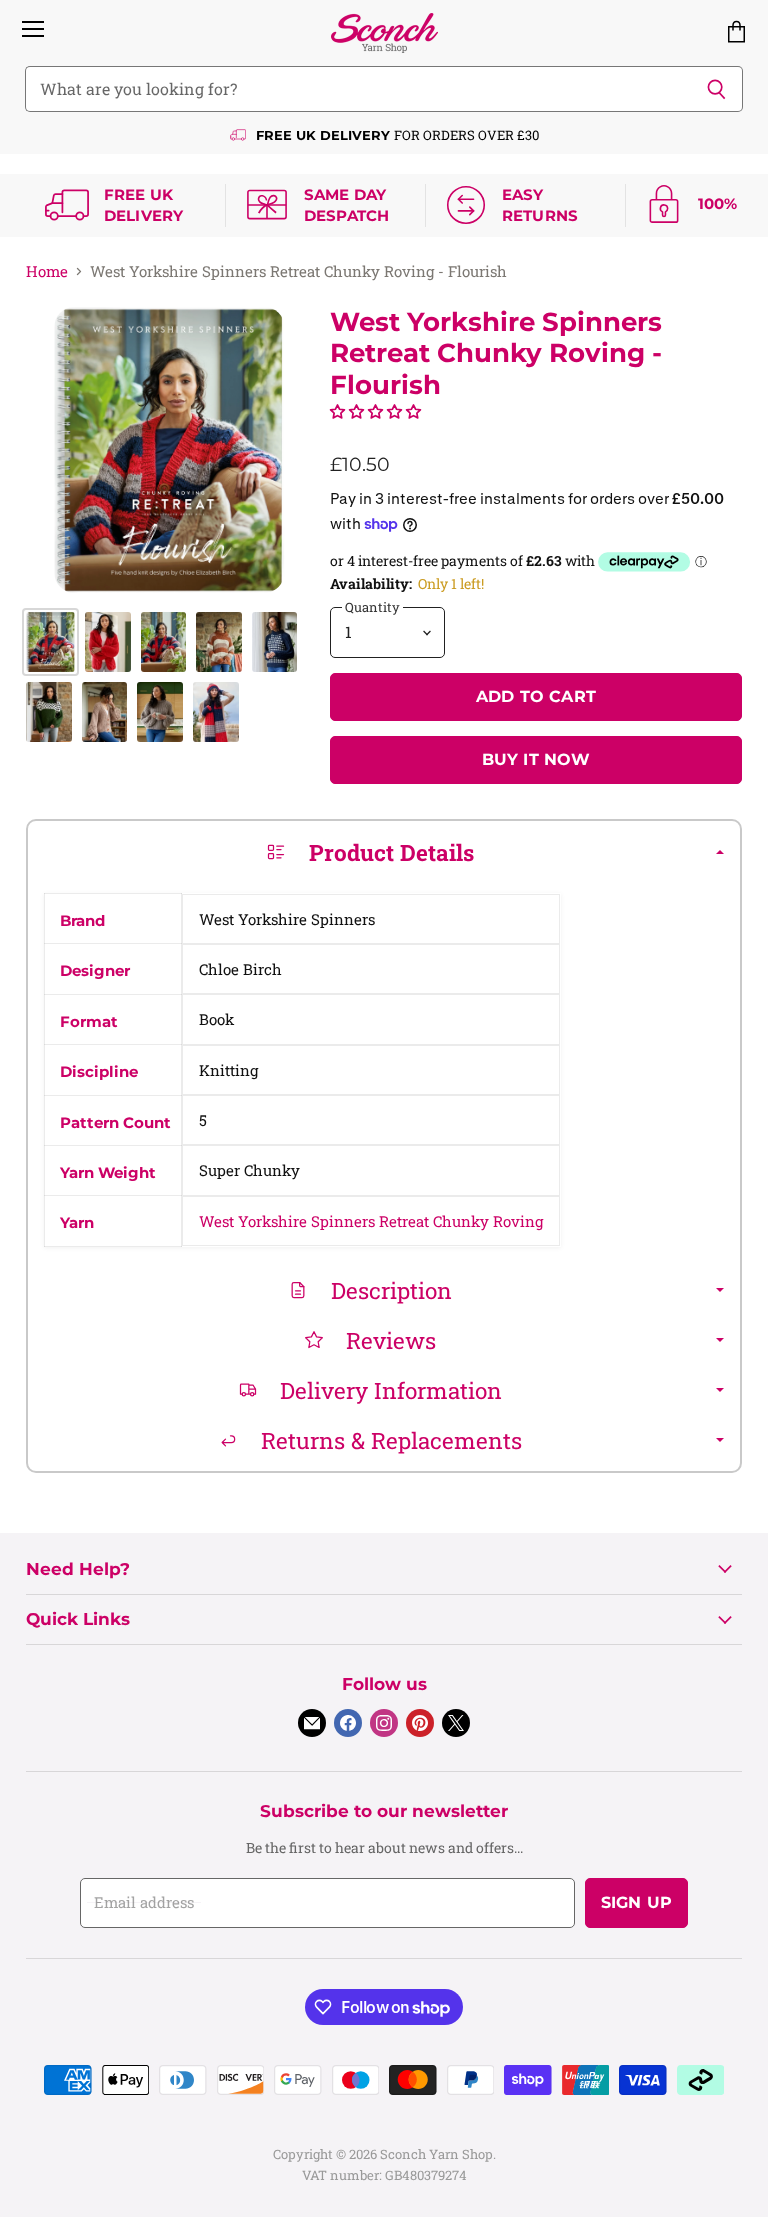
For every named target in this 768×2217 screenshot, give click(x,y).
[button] (375, 411)
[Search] (716, 89)
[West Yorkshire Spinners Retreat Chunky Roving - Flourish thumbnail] (50, 642)
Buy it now (536, 759)
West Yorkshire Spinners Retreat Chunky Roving (371, 1221)
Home (47, 271)
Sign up (636, 1902)
